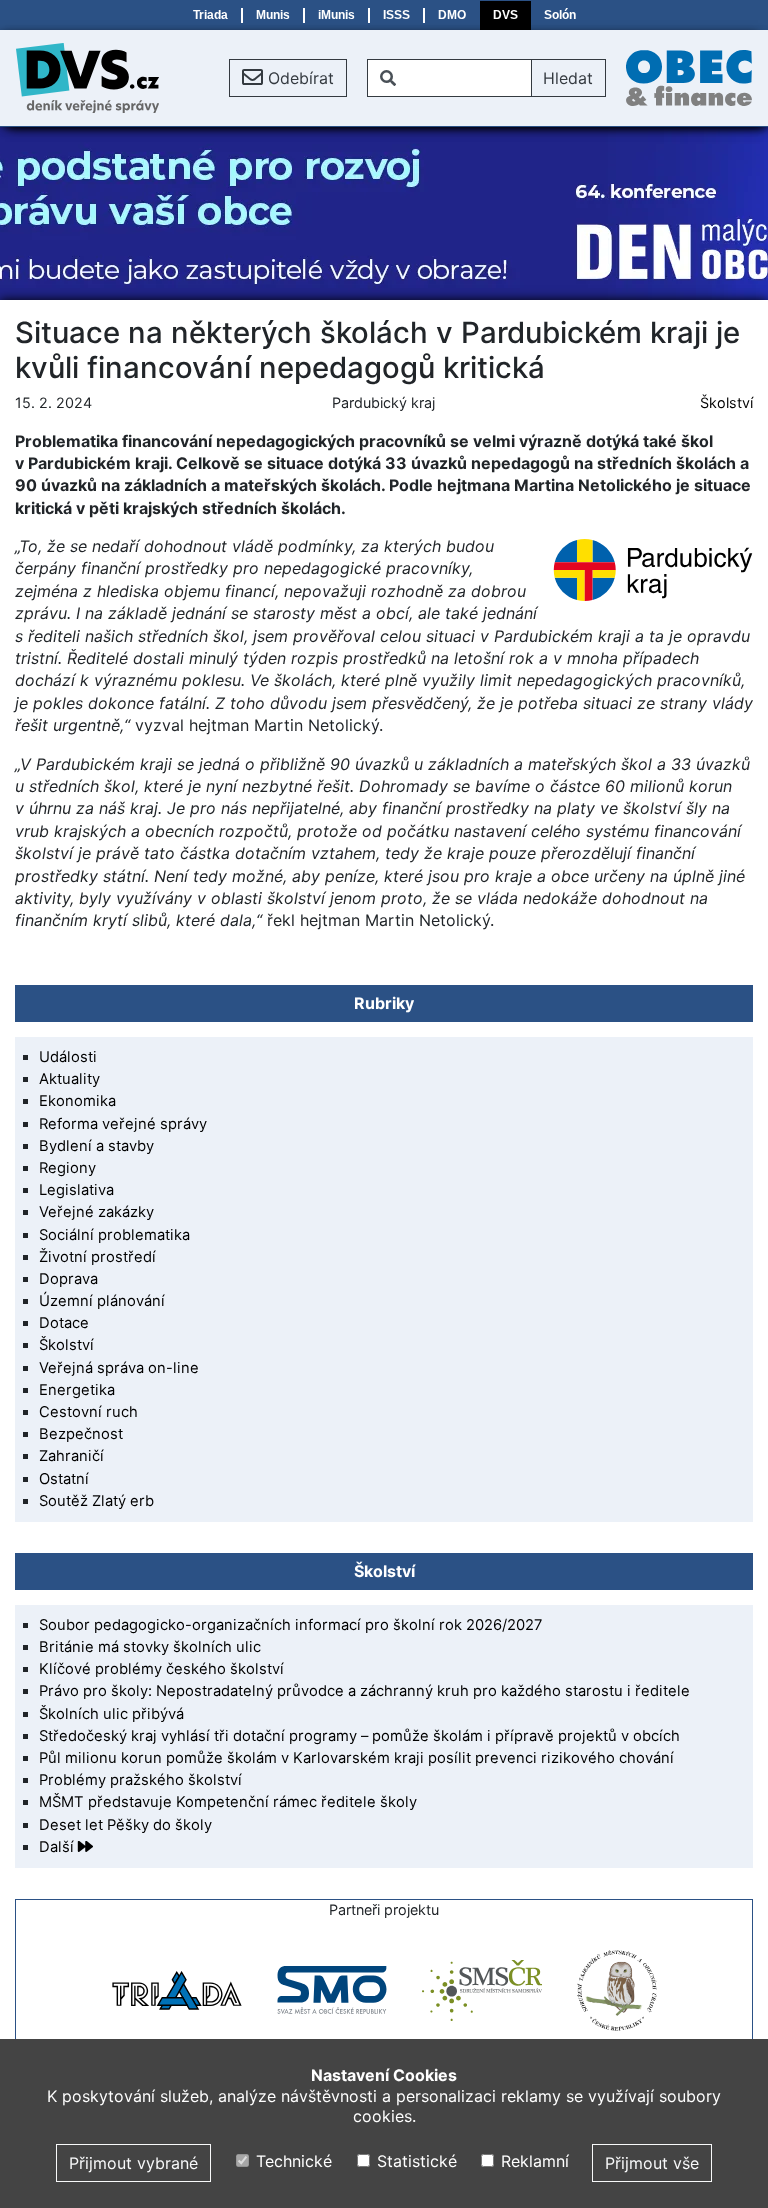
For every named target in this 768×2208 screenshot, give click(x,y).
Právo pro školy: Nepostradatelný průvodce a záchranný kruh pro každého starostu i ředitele (364, 1691)
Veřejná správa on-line (119, 1368)
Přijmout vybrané (133, 2163)
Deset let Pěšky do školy (125, 1825)
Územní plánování (102, 1301)
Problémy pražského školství (140, 1780)
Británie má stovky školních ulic (150, 1647)
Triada (210, 15)
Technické (291, 2161)
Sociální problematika (114, 1235)
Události (68, 1057)
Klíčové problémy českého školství (161, 1669)
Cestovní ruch (88, 1412)
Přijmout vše (652, 2163)
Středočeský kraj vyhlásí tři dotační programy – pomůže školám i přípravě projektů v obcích (359, 1736)
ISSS (396, 15)
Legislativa (76, 1190)
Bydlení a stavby (96, 1146)
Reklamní (532, 2161)
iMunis (336, 15)
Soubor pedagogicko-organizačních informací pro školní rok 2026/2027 (290, 1625)
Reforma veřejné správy (123, 1124)
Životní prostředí (97, 1257)
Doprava (68, 1279)
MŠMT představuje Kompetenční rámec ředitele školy (228, 1802)
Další (58, 1847)
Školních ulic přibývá (111, 1714)
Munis (273, 15)
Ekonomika (77, 1101)
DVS (505, 15)
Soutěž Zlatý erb (96, 1501)
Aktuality (69, 1079)
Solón (560, 15)
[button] (288, 78)
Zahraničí (71, 1456)
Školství (726, 402)
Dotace (64, 1323)
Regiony (67, 1168)
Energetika (77, 1390)
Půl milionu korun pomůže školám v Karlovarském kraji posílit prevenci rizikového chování (356, 1758)
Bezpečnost (81, 1434)
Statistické (414, 2161)
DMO (452, 15)
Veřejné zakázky (96, 1212)
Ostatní (64, 1479)
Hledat (568, 78)
